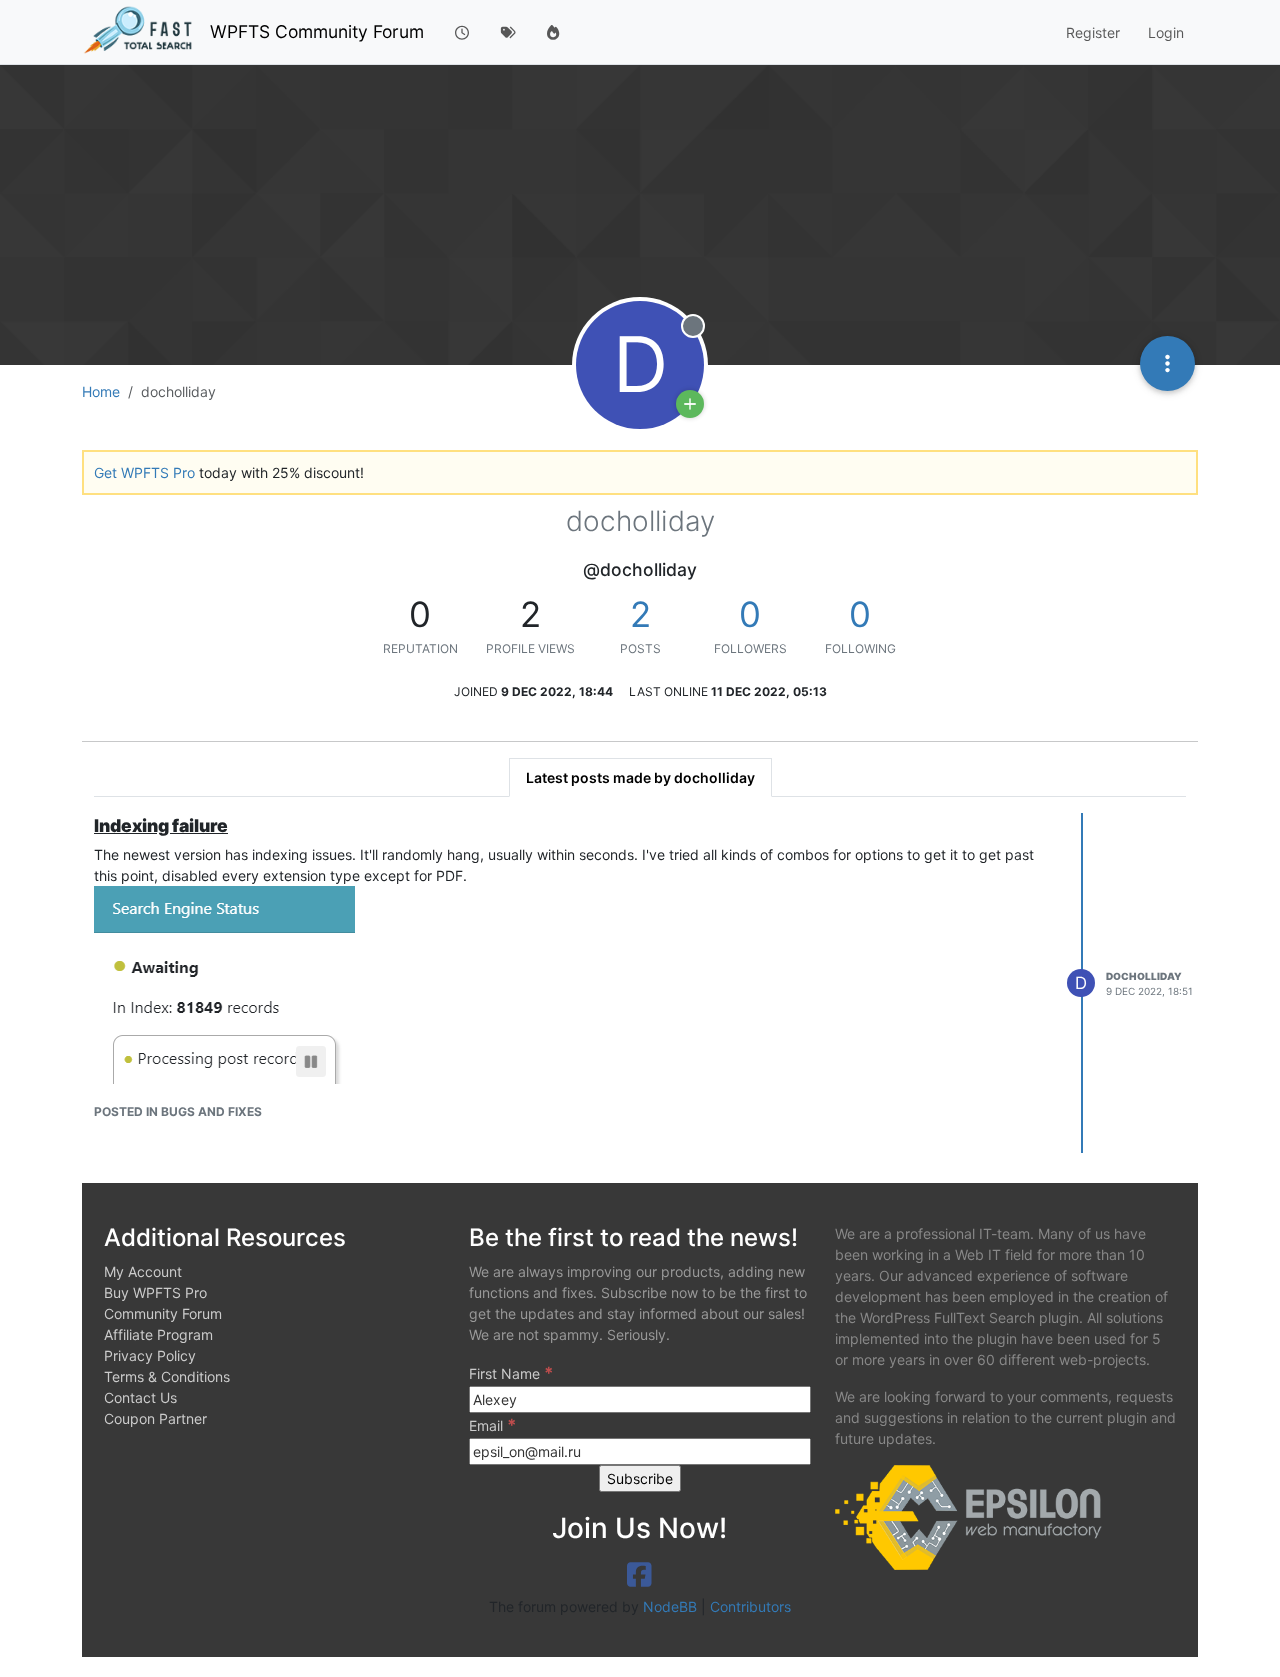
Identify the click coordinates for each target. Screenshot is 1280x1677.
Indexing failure (161, 825)
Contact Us (140, 1397)
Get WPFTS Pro (144, 472)
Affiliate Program (158, 1334)
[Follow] (690, 404)
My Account (143, 1271)
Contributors (750, 1606)
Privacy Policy (150, 1355)
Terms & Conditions (167, 1376)
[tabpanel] (640, 983)
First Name (511, 1373)
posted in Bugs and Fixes (178, 1111)
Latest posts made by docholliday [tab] (640, 777)
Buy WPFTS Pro (155, 1292)
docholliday (1144, 976)
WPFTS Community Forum (317, 31)
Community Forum (163, 1313)
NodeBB (670, 1606)
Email (492, 1425)
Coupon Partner (155, 1418)
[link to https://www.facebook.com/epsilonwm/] (639, 1575)
